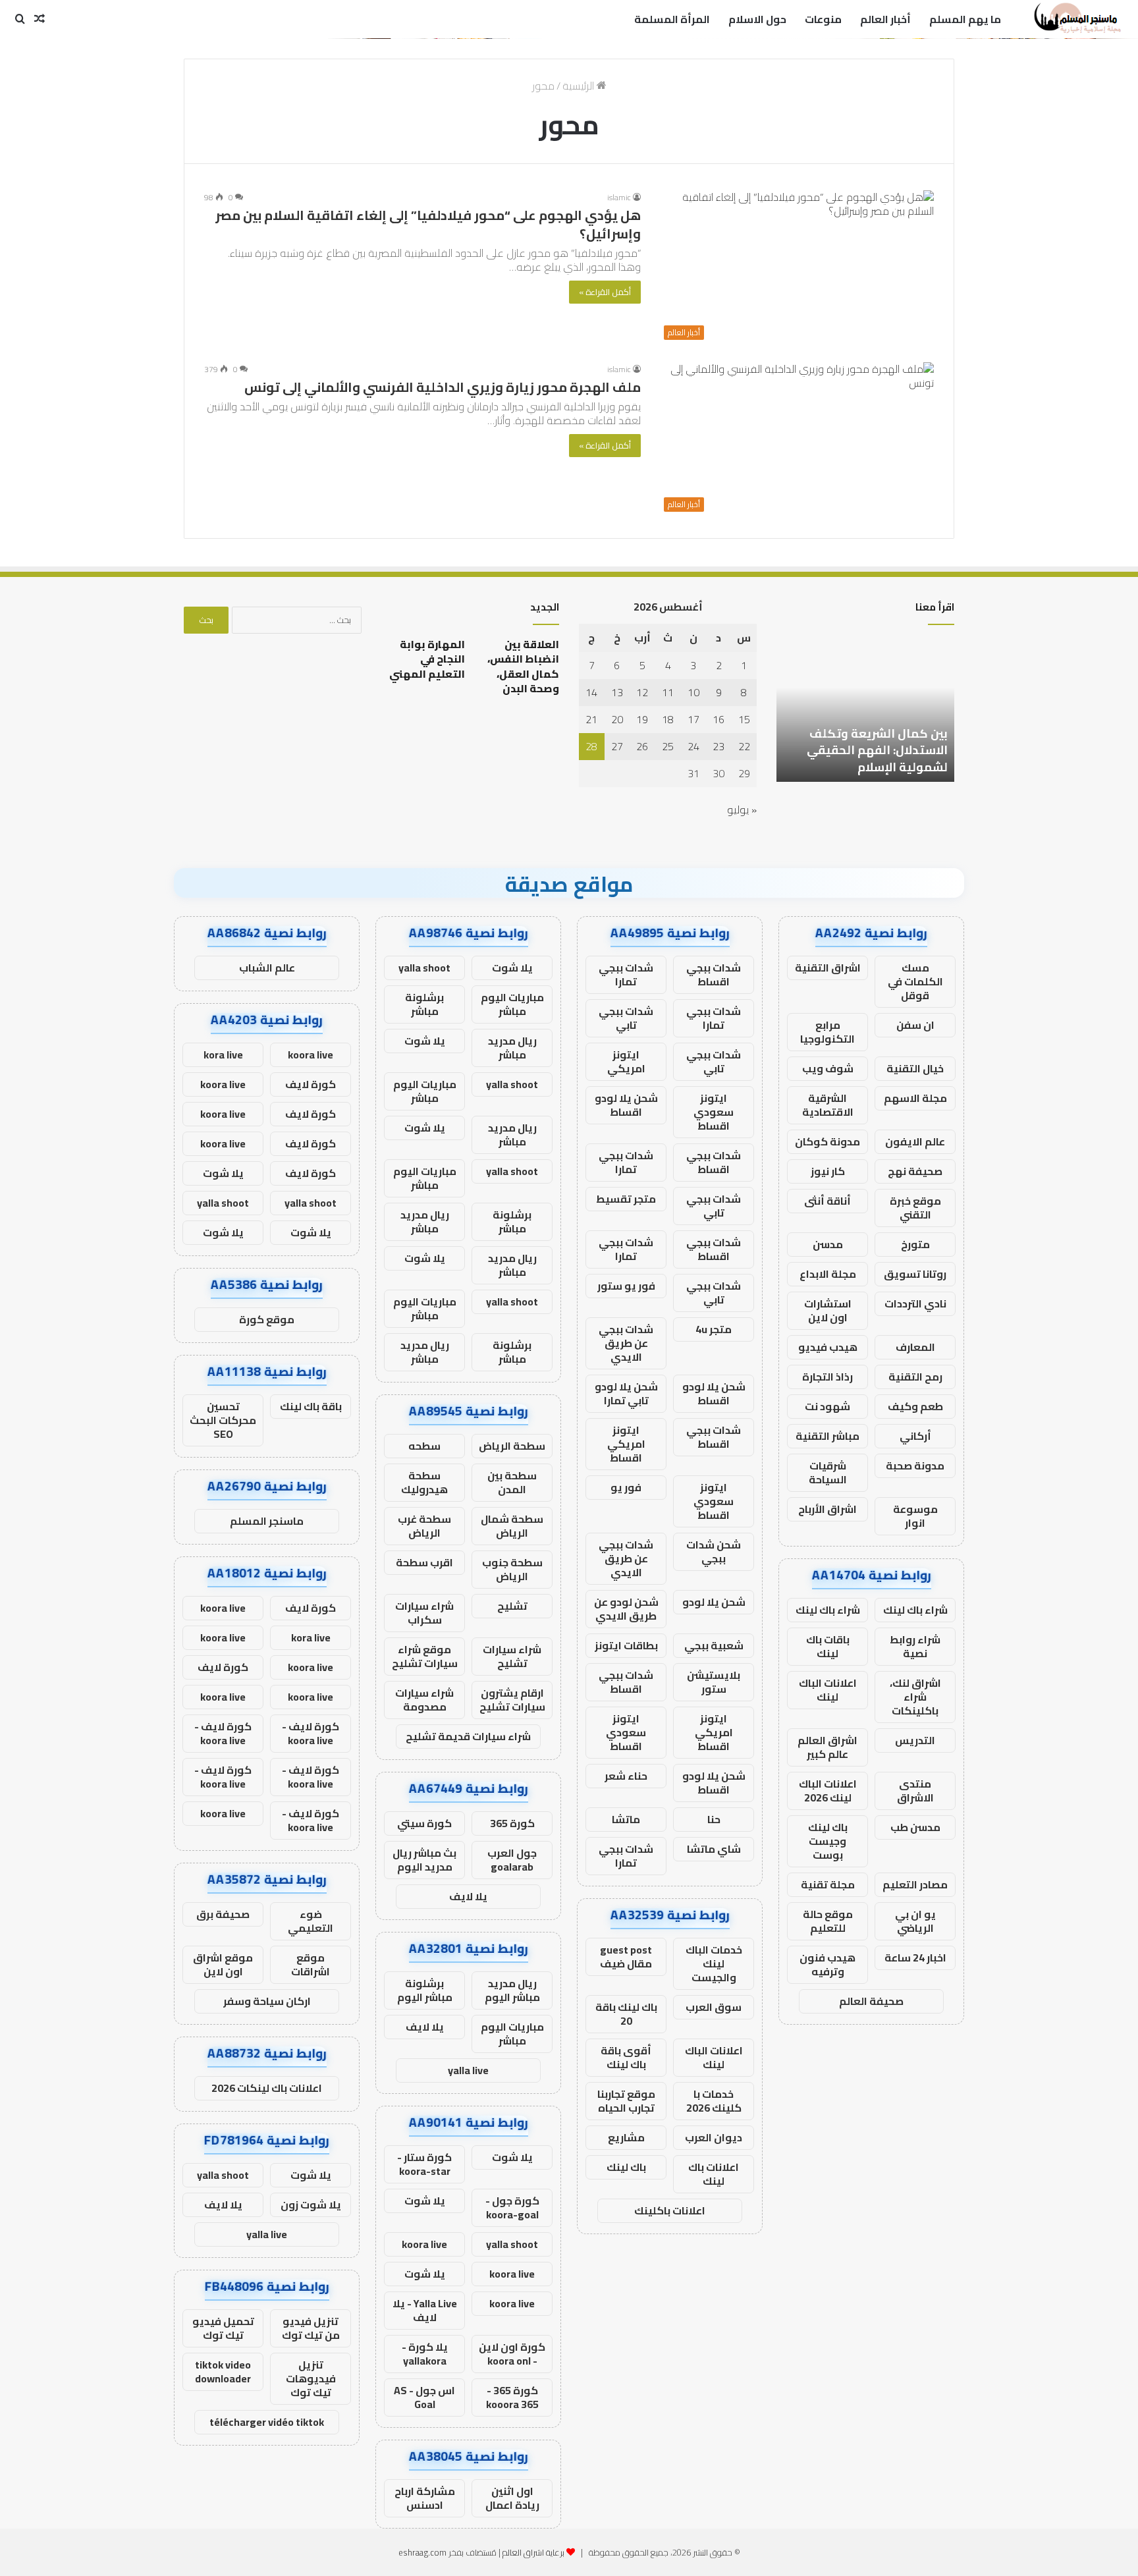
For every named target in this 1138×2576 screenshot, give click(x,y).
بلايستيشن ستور (714, 1682)
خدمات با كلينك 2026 (714, 2101)
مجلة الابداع (828, 1274)
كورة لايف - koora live (311, 1733)
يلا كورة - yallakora (425, 2354)
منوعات (823, 19)
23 (718, 746)
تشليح (512, 1606)
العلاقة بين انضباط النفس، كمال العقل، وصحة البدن (523, 666)
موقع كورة (267, 1319)
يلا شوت (512, 968)
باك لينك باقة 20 (626, 2014)
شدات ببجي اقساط (714, 974)
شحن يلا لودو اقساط (626, 1105)
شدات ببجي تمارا (626, 974)
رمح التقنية (915, 1377)
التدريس (915, 1740)
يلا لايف (468, 1896)
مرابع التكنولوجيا (827, 1032)
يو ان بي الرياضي (915, 1921)
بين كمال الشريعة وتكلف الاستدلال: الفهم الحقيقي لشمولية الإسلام (877, 750)
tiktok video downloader (223, 2371)
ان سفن (915, 1025)
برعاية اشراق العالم (533, 2552)
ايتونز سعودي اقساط (714, 1112)
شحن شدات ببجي (714, 1551)
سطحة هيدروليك (424, 1482)
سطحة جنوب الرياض (512, 1569)
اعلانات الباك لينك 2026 (828, 1791)
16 (718, 719)
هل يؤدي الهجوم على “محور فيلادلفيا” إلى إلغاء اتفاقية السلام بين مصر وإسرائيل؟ (428, 224)
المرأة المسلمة (672, 19)
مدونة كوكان (827, 1141)
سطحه (424, 1446)
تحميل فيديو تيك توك (223, 2328)
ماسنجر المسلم (267, 1521)
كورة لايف (311, 1084)
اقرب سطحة (424, 1562)
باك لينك (626, 2167)
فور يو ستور (626, 1286)
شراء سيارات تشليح (512, 1656)
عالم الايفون (915, 1141)
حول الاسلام (757, 19)
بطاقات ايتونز (626, 1645)
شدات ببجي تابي (626, 1018)
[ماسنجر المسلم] (1076, 19)
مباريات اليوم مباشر (512, 1004)
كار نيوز (828, 1171)
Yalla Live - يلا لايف (425, 2310)
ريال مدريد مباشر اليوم (512, 1990)
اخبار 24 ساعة (915, 1958)
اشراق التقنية (828, 968)
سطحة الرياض (512, 1446)
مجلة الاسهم (915, 1098)
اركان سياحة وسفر (267, 2001)
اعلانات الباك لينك (828, 1690)
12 (642, 692)
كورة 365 (512, 1823)
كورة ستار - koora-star (424, 2164)
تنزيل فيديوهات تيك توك (311, 2378)
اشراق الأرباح (827, 1509)
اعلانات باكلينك (670, 2210)
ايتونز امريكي (626, 1061)
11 (668, 692)
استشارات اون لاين (828, 1310)
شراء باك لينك (915, 1610)
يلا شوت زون (311, 2205)
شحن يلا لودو (714, 1602)
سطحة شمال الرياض (512, 1526)
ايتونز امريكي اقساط (626, 1444)
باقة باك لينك (311, 1406)
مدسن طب (915, 1827)
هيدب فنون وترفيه (827, 1964)
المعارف (915, 1347)
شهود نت (827, 1406)
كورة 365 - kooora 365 (512, 2397)
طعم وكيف (915, 1406)
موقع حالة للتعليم (828, 1921)
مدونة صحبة (915, 1466)
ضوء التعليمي (311, 1921)
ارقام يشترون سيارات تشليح (512, 1700)
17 (693, 719)
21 (591, 719)
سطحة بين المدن (512, 1482)
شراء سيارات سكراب (424, 1613)
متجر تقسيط (626, 1199)
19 (642, 719)
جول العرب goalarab (512, 1860)
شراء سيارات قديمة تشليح (468, 1736)
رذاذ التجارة (827, 1377)
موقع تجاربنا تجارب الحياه (626, 2101)
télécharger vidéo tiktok (267, 2422)
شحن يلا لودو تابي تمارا (626, 1393)
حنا (714, 1819)
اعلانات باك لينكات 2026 (267, 2088)
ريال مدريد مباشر (512, 1048)
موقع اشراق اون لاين (223, 1964)
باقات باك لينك (828, 1646)
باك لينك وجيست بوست (828, 1841)
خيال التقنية (915, 1068)
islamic (619, 197)
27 (617, 746)
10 (693, 692)
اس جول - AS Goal (424, 2397)
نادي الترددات (915, 1303)
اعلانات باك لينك (714, 2174)
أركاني (915, 1436)
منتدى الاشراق (915, 1791)
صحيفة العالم (871, 2001)
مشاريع (626, 2137)
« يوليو (742, 809)
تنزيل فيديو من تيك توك (311, 2328)
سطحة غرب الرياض (424, 1526)
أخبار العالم (885, 19)
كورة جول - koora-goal (512, 2207)
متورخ (915, 1244)
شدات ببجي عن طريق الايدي (626, 1343)
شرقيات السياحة (828, 1472)
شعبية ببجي (714, 1645)
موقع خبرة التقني (915, 1208)
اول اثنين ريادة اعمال (512, 2498)
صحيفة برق (223, 1914)
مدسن (828, 1244)
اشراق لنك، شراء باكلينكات (915, 1697)
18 (668, 719)
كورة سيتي (424, 1823)
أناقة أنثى (827, 1201)
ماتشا (626, 1819)
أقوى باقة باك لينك (626, 2057)
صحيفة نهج (915, 1171)
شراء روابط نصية (915, 1646)
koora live (424, 2244)
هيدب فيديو (828, 1347)
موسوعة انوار (915, 1516)
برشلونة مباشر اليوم (425, 1990)
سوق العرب (714, 2007)
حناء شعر (626, 1776)
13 (617, 692)
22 (744, 746)
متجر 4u (714, 1329)
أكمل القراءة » (605, 292)
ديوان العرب (714, 2137)
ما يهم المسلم (965, 19)
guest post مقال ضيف (626, 1957)
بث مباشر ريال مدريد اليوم (424, 1860)
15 (744, 719)
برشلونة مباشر (424, 1004)
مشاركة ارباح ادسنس (425, 2498)
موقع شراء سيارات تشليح (425, 1656)
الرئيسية (580, 86)
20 (617, 719)
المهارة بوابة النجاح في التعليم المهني (427, 659)
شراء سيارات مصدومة (424, 1700)
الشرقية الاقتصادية (828, 1105)
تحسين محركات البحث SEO (223, 1420)
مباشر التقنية (827, 1436)
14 (591, 692)
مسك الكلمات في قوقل (915, 981)
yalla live (468, 2070)
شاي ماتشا (714, 1849)
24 (693, 746)
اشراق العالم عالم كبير (827, 1747)
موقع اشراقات (311, 1964)
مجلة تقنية (828, 1884)
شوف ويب (828, 1068)
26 (642, 746)
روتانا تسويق (915, 1274)
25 (668, 746)
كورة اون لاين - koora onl (512, 2354)
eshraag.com (422, 2552)
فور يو (626, 1487)
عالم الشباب (267, 968)
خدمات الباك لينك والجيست (714, 1963)
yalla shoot (424, 968)
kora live (223, 1055)
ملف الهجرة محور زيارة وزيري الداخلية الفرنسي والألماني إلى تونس (443, 387)
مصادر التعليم (915, 1884)
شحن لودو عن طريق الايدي (626, 1609)
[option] (865, 709)
